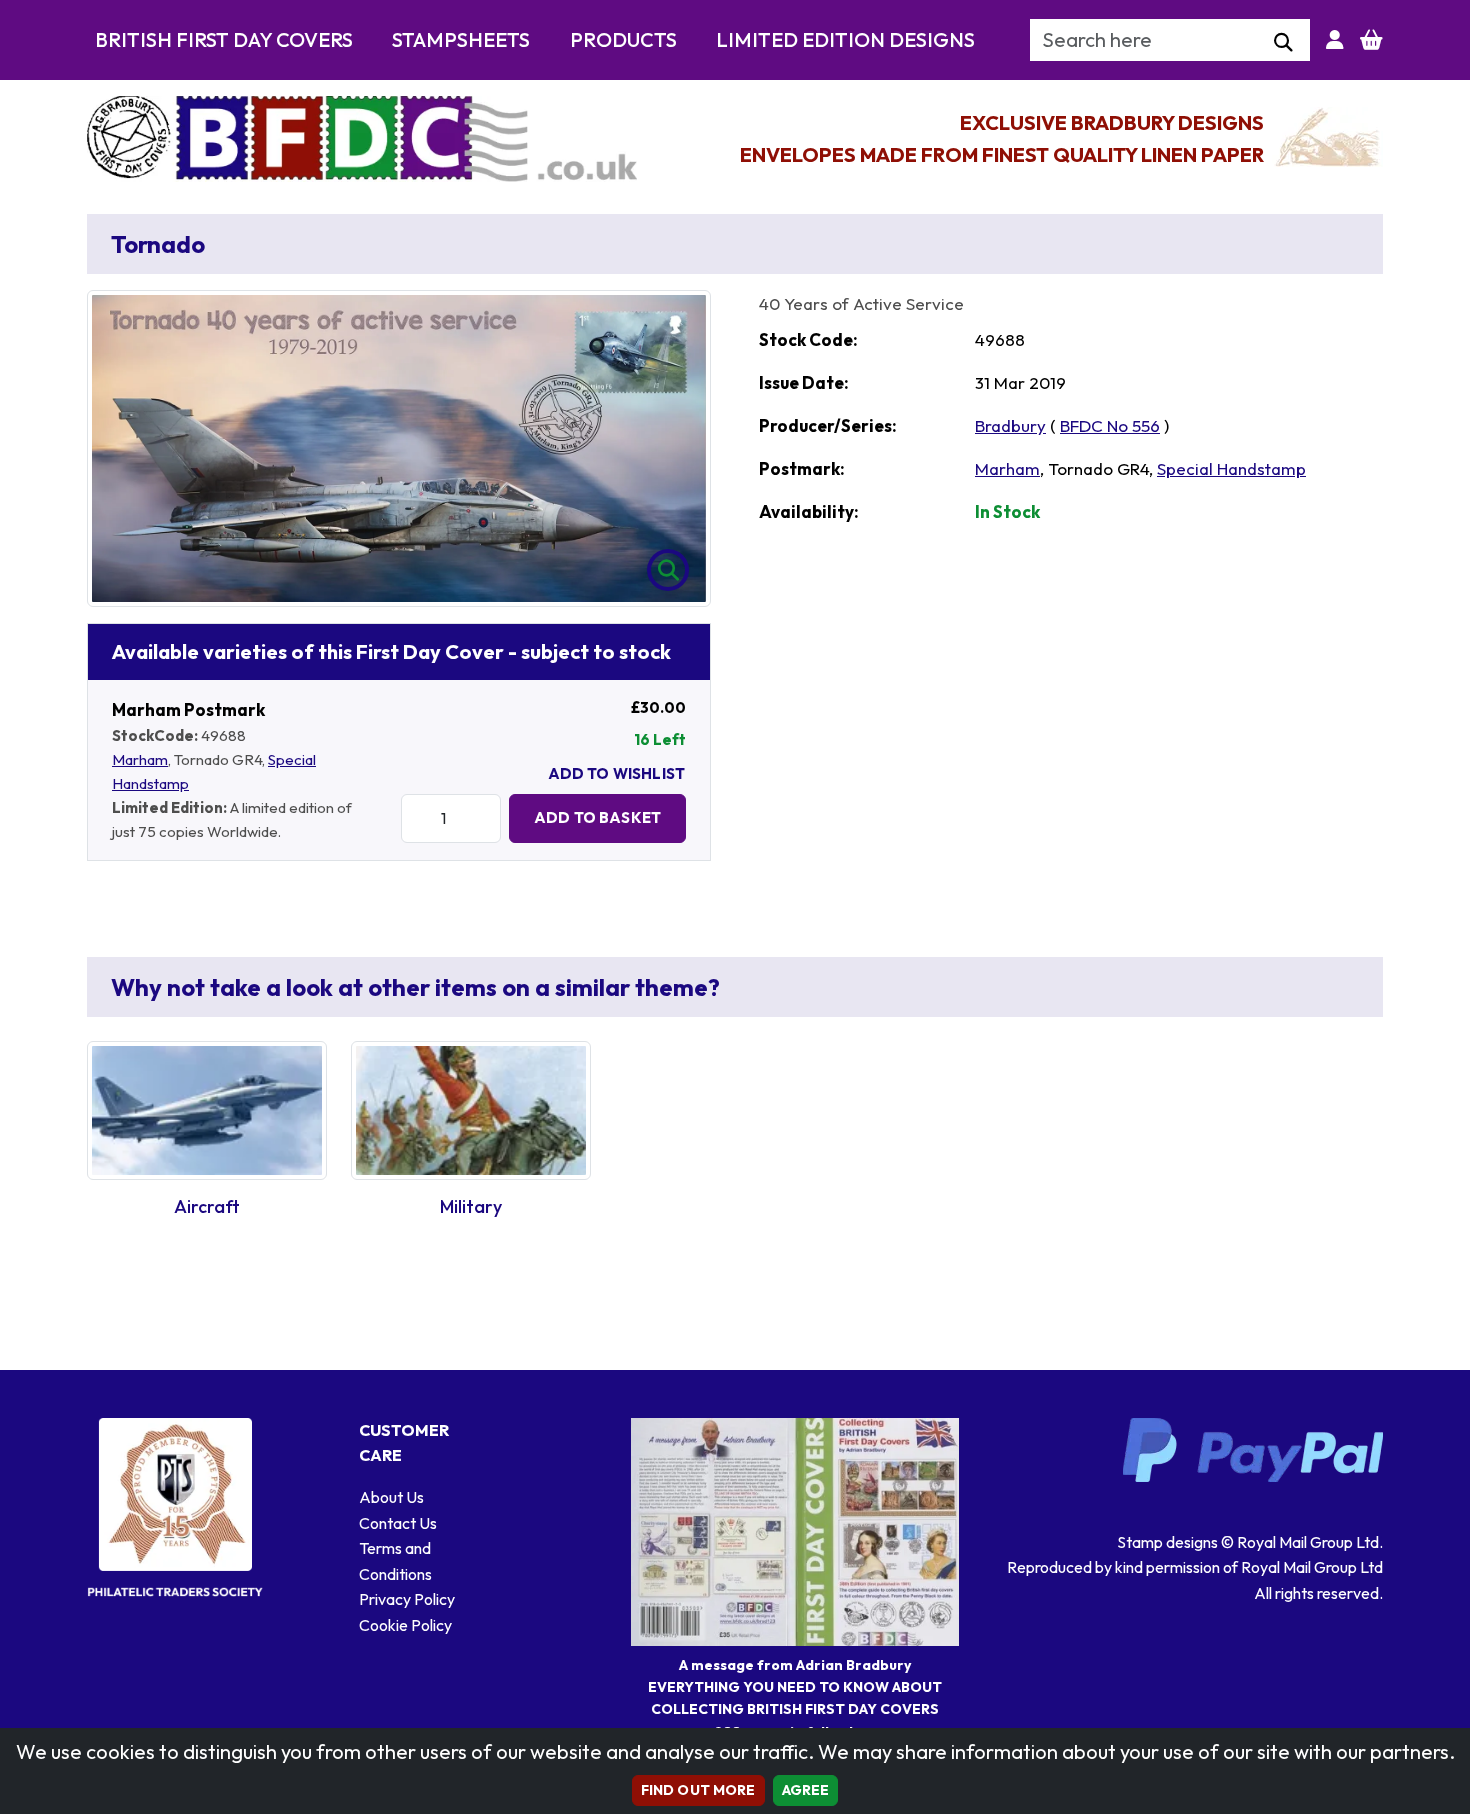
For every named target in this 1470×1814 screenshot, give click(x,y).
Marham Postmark (188, 709)
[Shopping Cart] (1371, 40)
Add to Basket (597, 817)
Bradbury (1010, 425)
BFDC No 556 (1110, 425)
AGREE (806, 1790)
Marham (140, 759)
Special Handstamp (1231, 468)
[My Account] (1335, 40)
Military (471, 1206)
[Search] (1283, 43)
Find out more (698, 1790)
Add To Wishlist (616, 773)
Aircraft (207, 1206)
